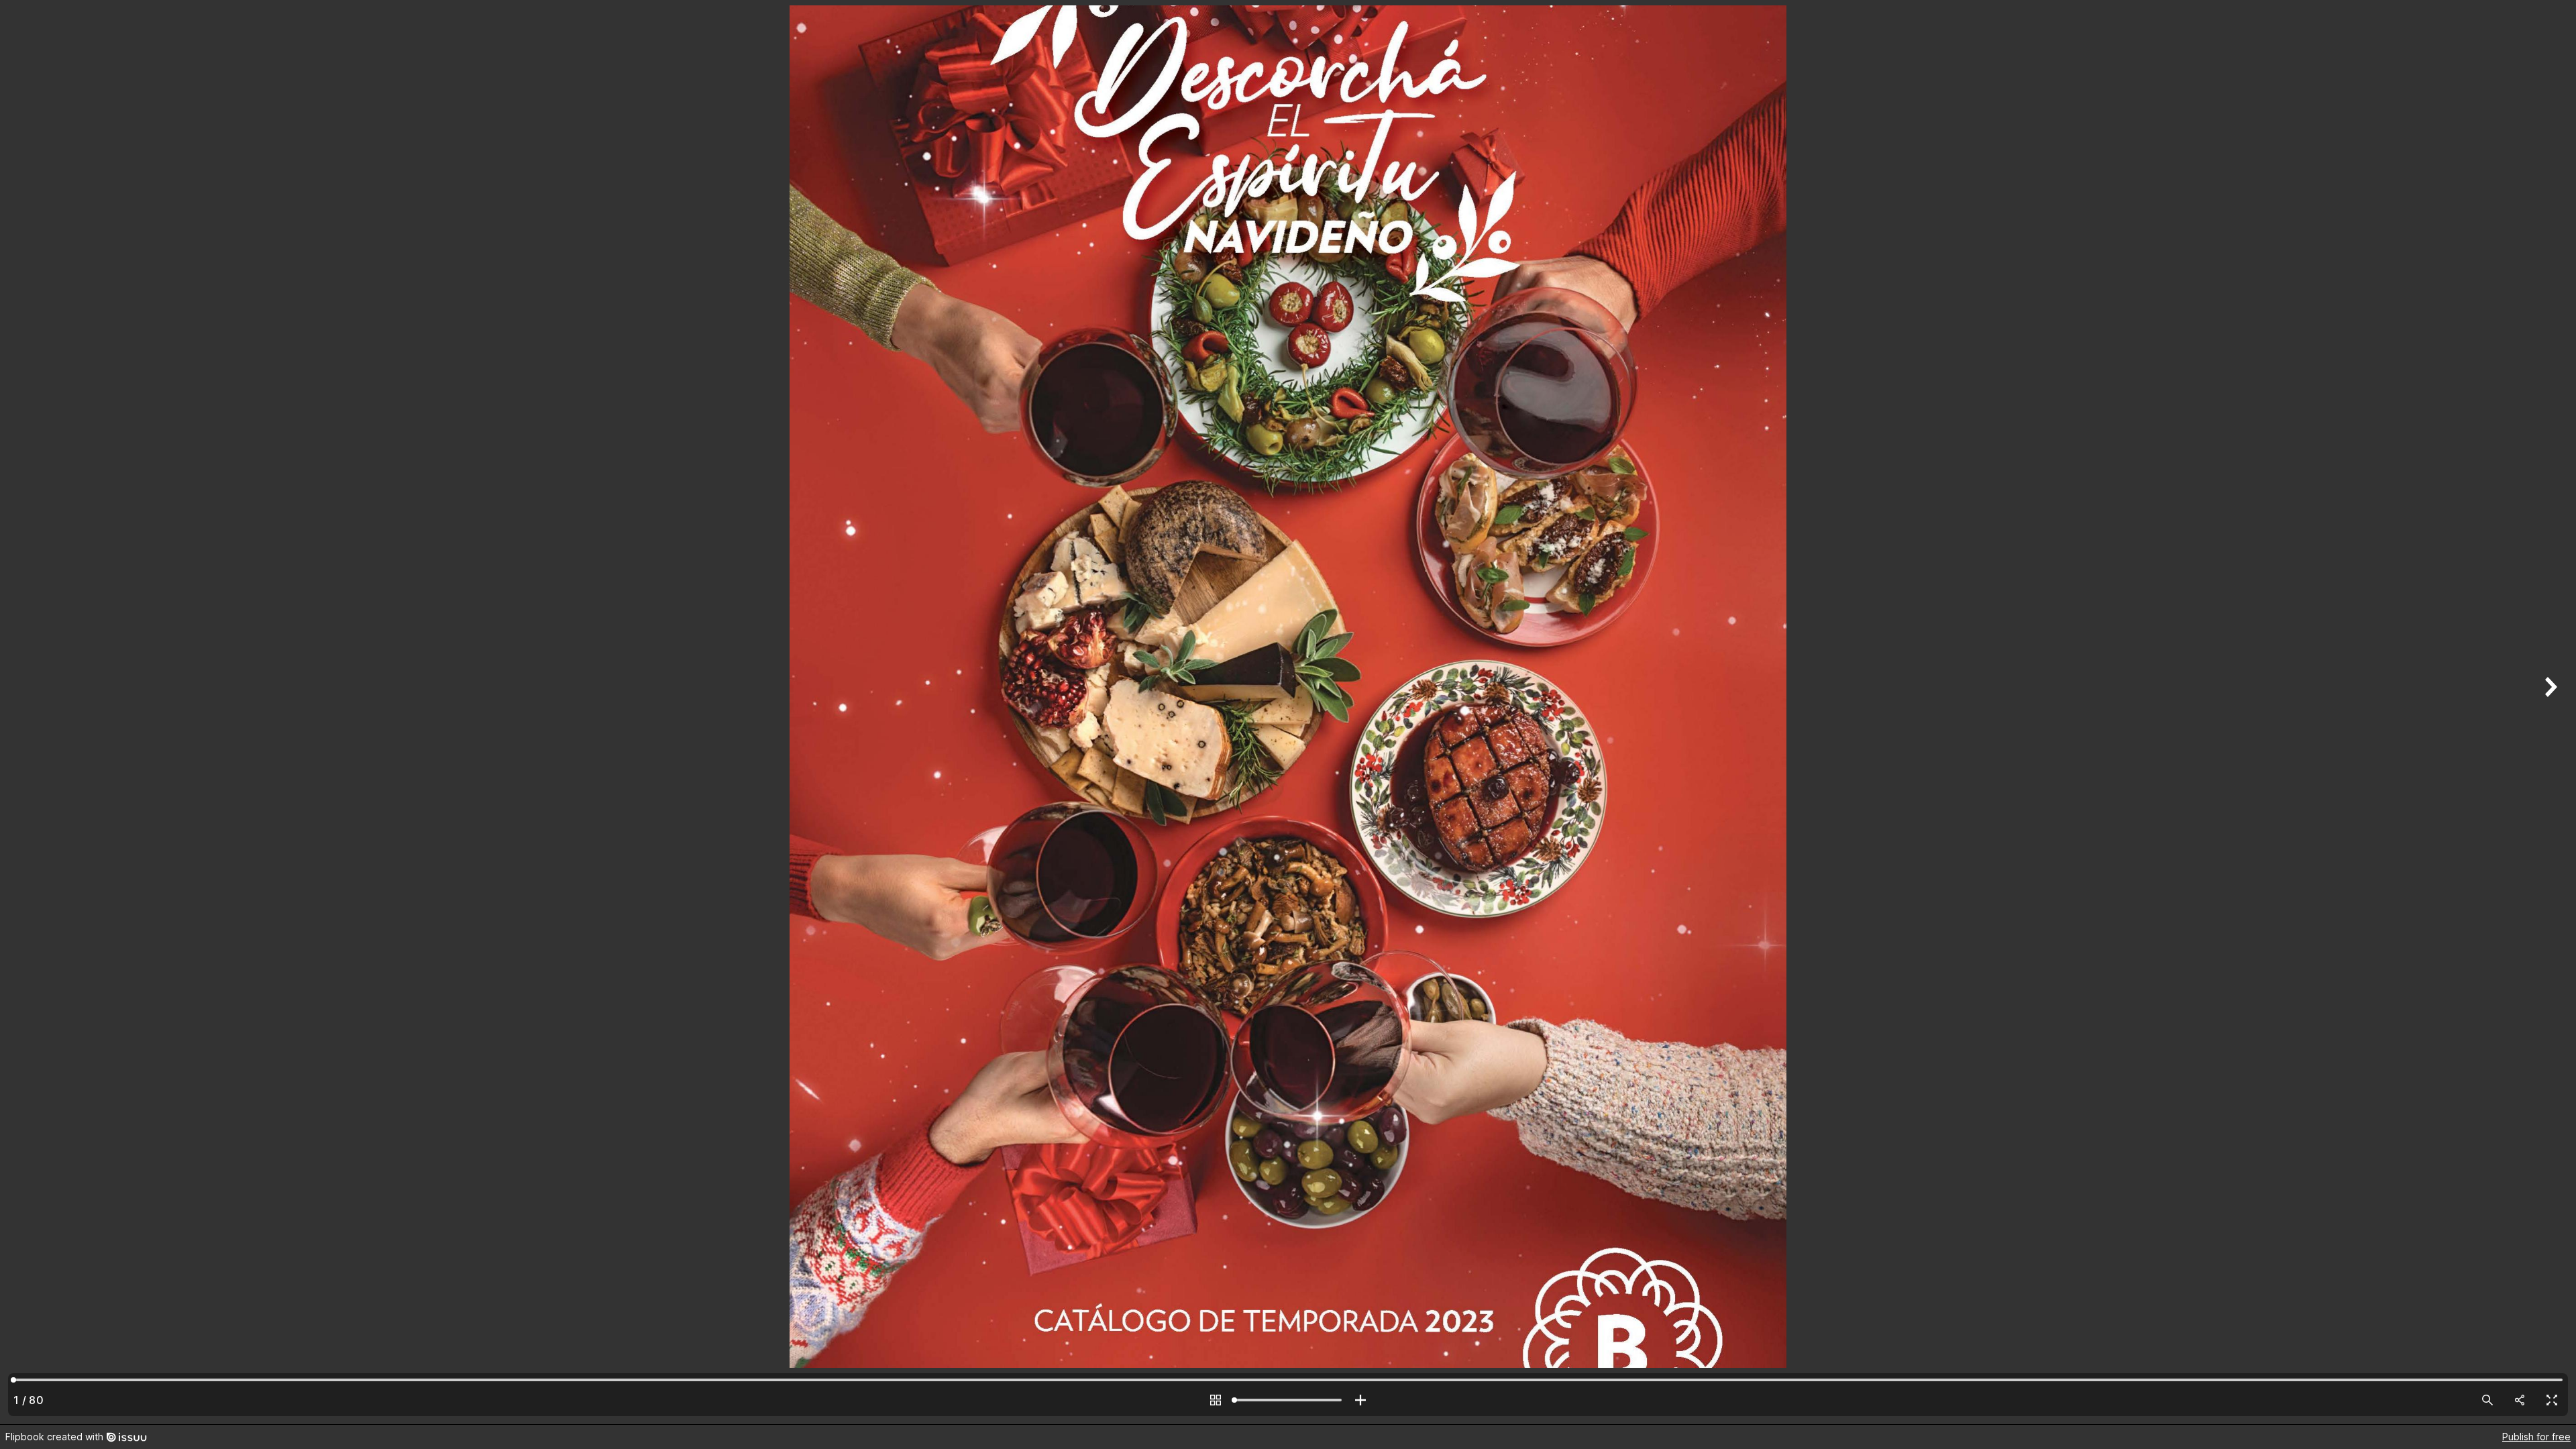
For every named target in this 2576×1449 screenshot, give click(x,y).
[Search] (2487, 1400)
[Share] (2520, 1400)
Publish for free (2536, 1437)
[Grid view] (1216, 1400)
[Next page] (2549, 712)
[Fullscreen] (2552, 1400)
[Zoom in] (1360, 1400)
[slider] (1288, 1400)
